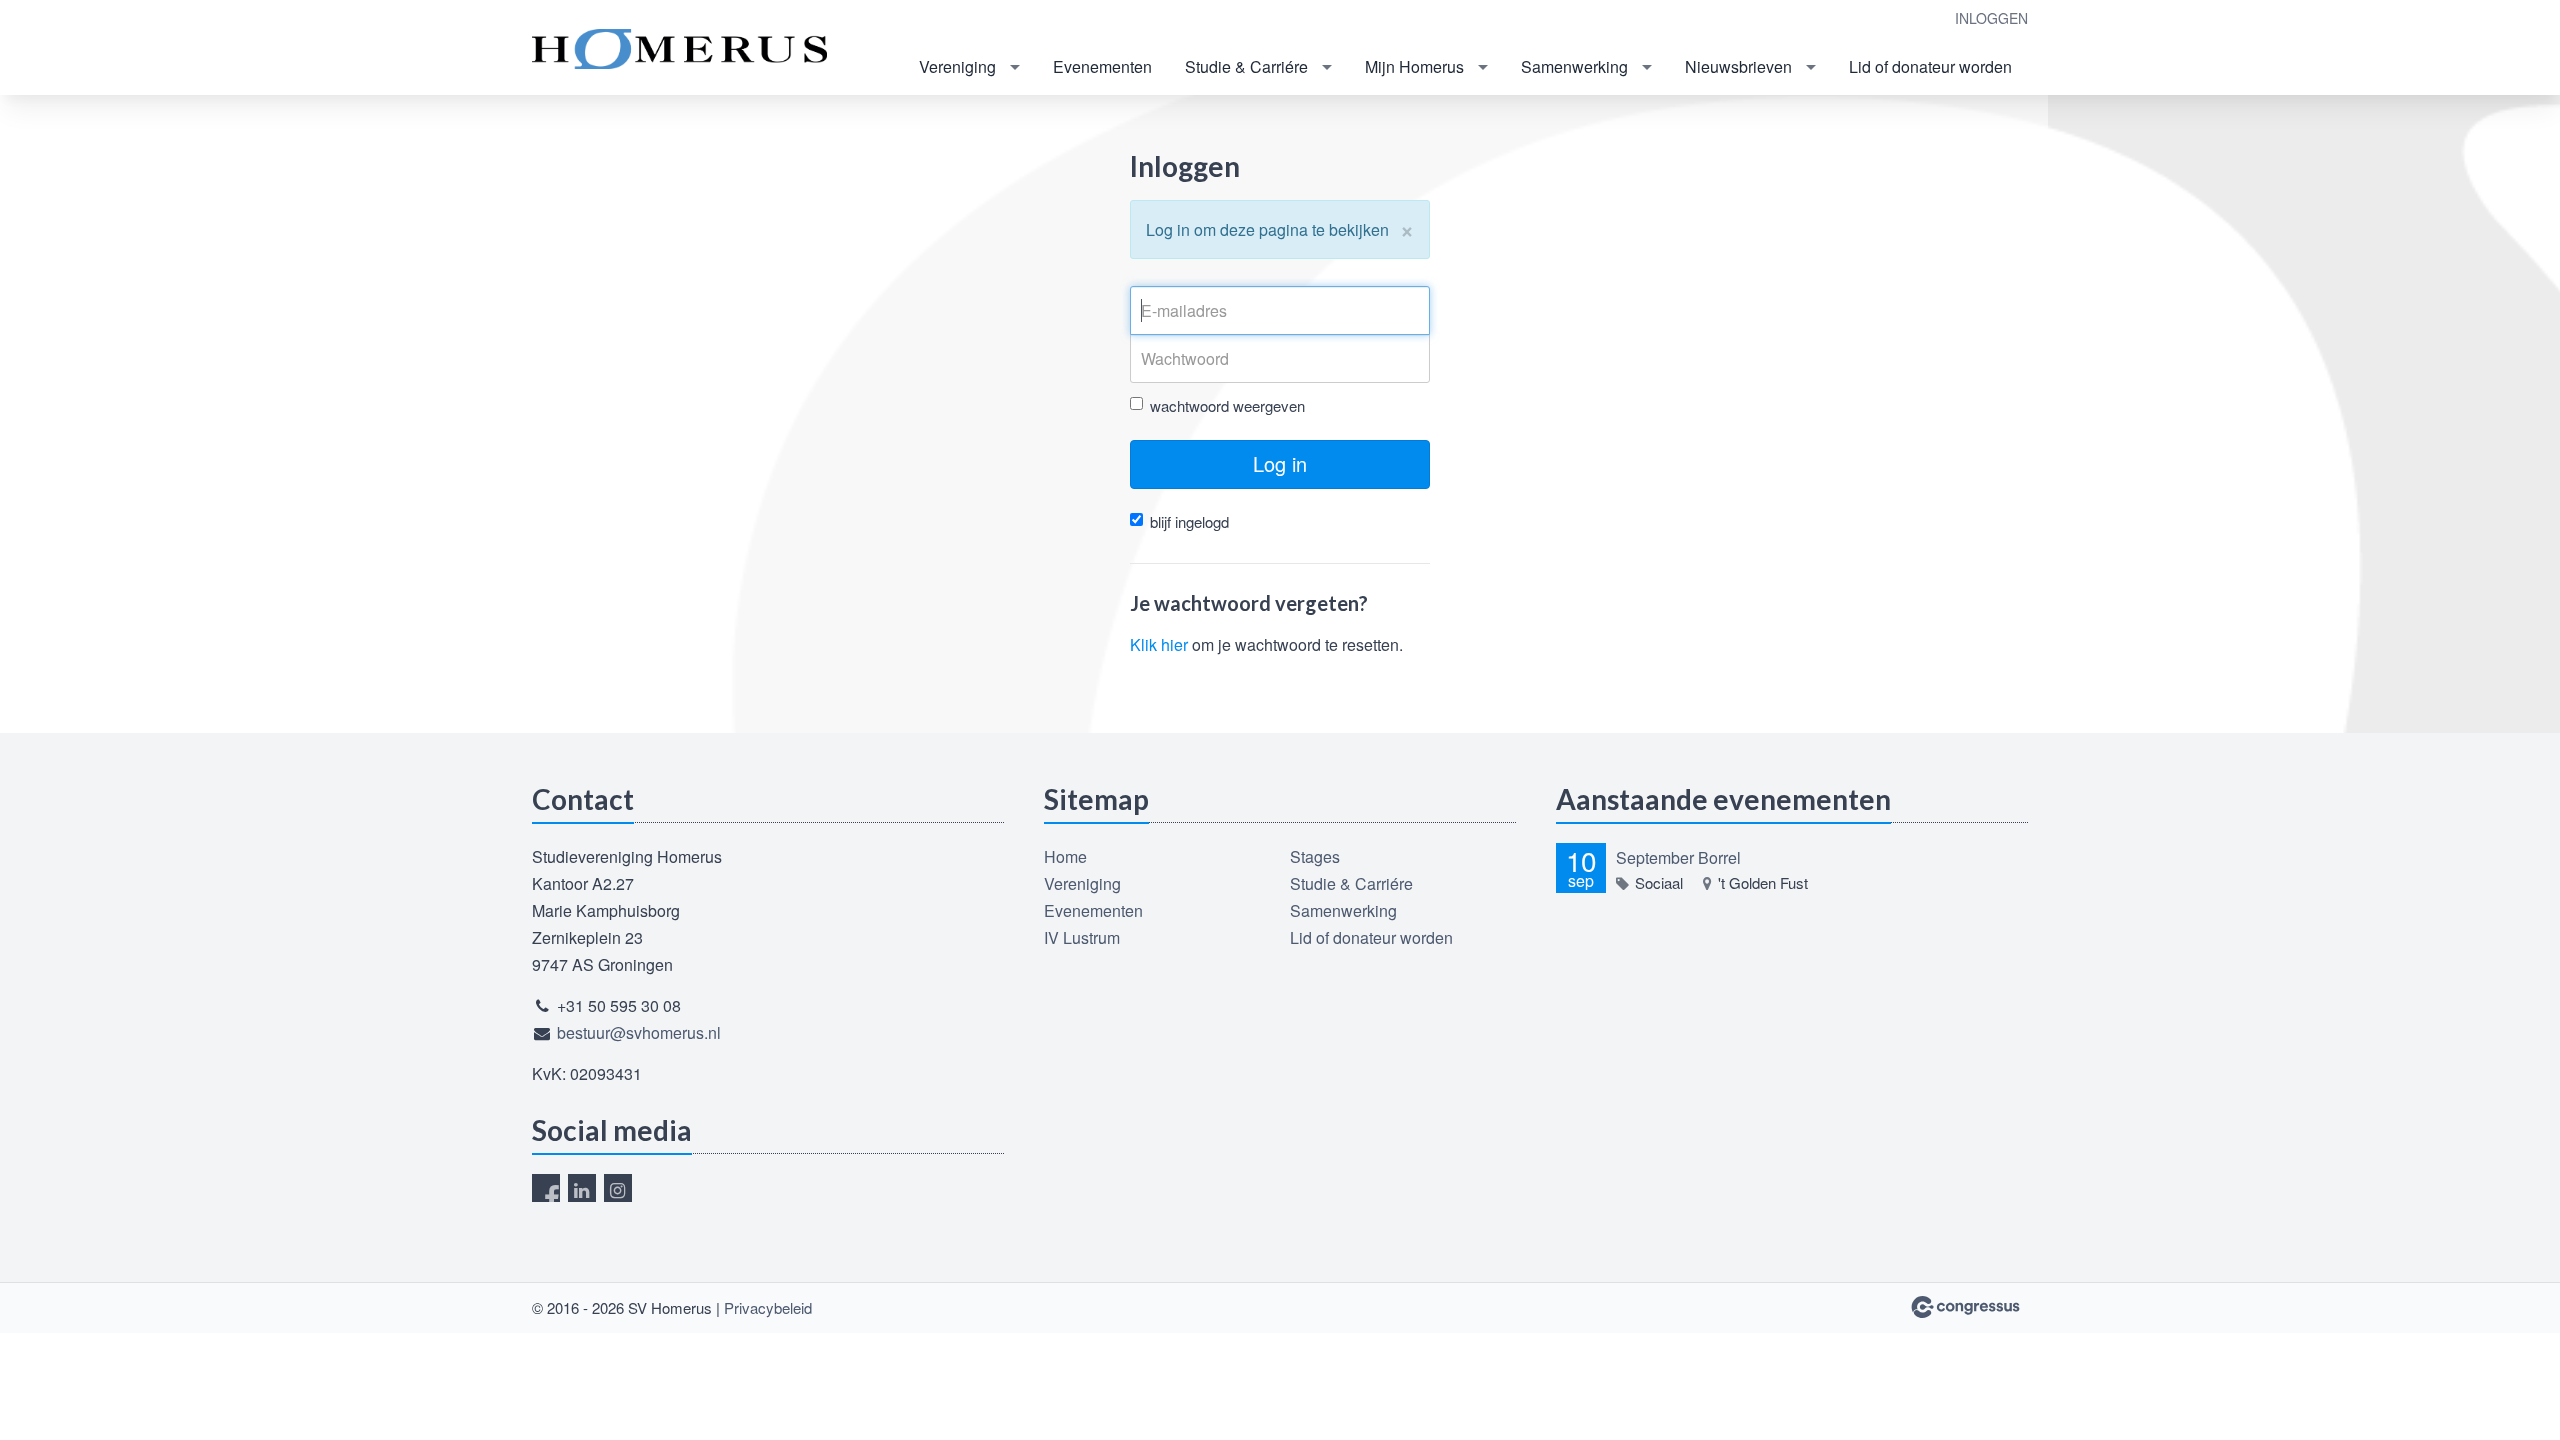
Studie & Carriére (1246, 66)
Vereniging (957, 66)
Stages (1315, 856)
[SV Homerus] (682, 49)
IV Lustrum (1082, 937)
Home (1065, 856)
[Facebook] (546, 1188)
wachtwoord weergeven (1227, 405)
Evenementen (1102, 66)
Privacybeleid (768, 1307)
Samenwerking (1574, 66)
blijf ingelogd (1189, 521)
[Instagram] (618, 1188)
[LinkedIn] (582, 1188)
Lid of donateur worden (1930, 66)
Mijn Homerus (1414, 66)
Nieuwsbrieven (1738, 66)
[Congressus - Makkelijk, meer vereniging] (1965, 1307)
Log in (1280, 463)
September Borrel (1678, 857)
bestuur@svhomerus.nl (639, 1032)
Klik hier (1159, 644)
